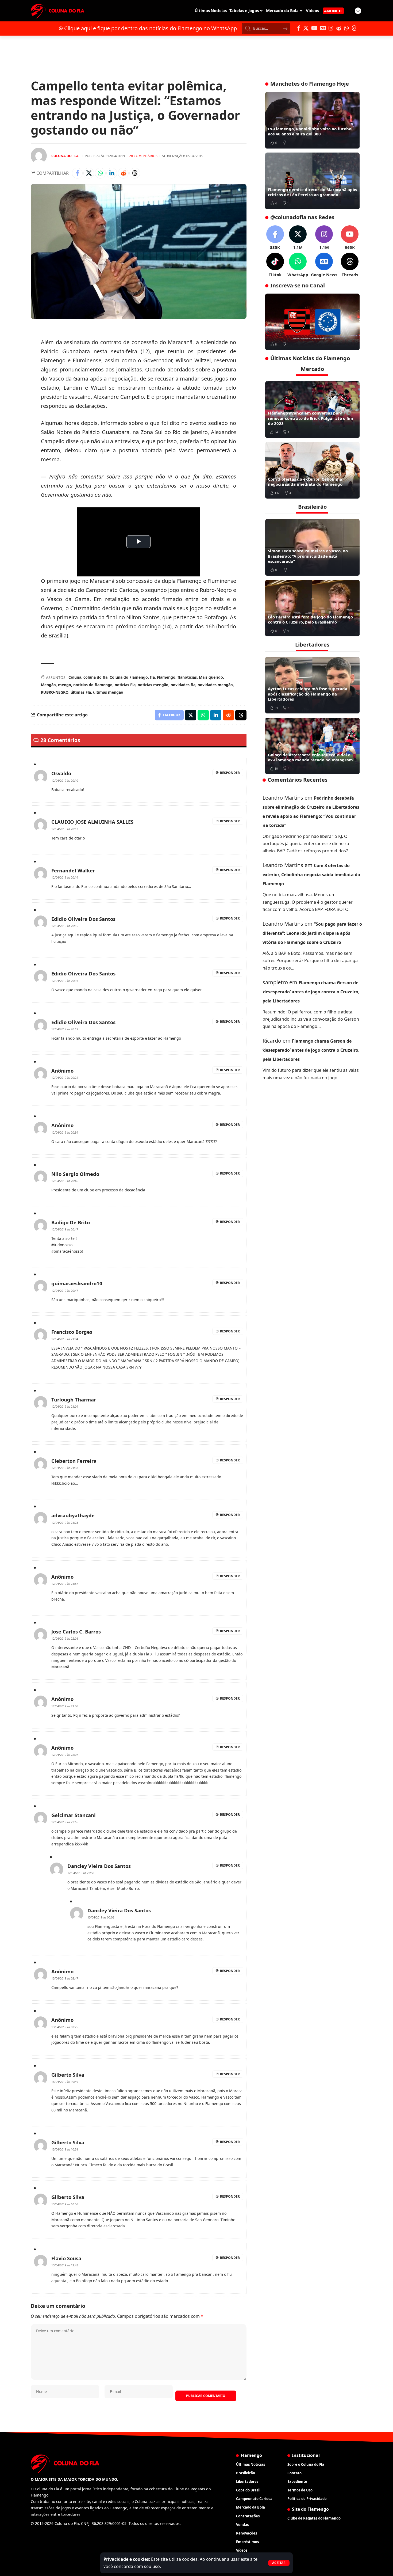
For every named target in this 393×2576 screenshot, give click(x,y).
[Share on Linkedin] (112, 173)
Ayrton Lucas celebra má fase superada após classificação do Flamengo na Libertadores (308, 694)
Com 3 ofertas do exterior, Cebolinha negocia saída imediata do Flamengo (305, 481)
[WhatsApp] (346, 28)
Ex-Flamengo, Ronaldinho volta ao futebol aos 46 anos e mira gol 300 (310, 131)
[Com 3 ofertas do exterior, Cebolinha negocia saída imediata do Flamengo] (312, 470)
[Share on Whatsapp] (100, 173)
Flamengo (166, 677)
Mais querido (211, 677)
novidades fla (183, 685)
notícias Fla (125, 685)
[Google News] (323, 28)
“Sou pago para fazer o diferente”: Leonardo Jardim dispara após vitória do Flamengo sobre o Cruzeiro (312, 933)
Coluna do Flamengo (129, 677)
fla (152, 677)
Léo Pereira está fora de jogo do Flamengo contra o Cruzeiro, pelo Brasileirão (310, 619)
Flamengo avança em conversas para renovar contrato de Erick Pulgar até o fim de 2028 (311, 418)
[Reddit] (339, 28)
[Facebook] (299, 28)
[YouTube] (314, 28)
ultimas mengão (108, 692)
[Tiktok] (275, 265)
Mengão (48, 685)
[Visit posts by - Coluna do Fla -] (39, 156)
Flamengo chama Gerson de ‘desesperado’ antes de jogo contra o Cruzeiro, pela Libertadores (311, 991)
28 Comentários (143, 156)
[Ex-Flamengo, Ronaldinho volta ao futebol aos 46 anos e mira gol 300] (312, 120)
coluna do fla (95, 677)
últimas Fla (81, 692)
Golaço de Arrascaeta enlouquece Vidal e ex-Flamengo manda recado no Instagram (310, 757)
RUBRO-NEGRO (55, 692)
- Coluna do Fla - (65, 156)
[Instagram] (331, 28)
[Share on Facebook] (77, 173)
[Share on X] (89, 173)
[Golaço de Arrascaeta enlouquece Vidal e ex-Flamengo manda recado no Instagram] (312, 746)
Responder (230, 773)
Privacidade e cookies (126, 2559)
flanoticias (187, 677)
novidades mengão (215, 685)
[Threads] (354, 28)
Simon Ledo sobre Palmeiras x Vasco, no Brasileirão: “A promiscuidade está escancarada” (308, 556)
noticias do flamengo (93, 685)
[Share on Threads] (135, 173)
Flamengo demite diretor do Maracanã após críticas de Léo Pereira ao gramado (312, 192)
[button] (279, 2563)
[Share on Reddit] (123, 173)
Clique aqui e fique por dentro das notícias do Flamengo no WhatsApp (151, 28)
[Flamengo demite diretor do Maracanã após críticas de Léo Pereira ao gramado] (312, 181)
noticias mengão (153, 685)
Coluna (75, 677)
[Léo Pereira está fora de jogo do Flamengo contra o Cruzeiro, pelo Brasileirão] (312, 608)
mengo (65, 685)
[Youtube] (350, 238)
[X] (306, 28)
